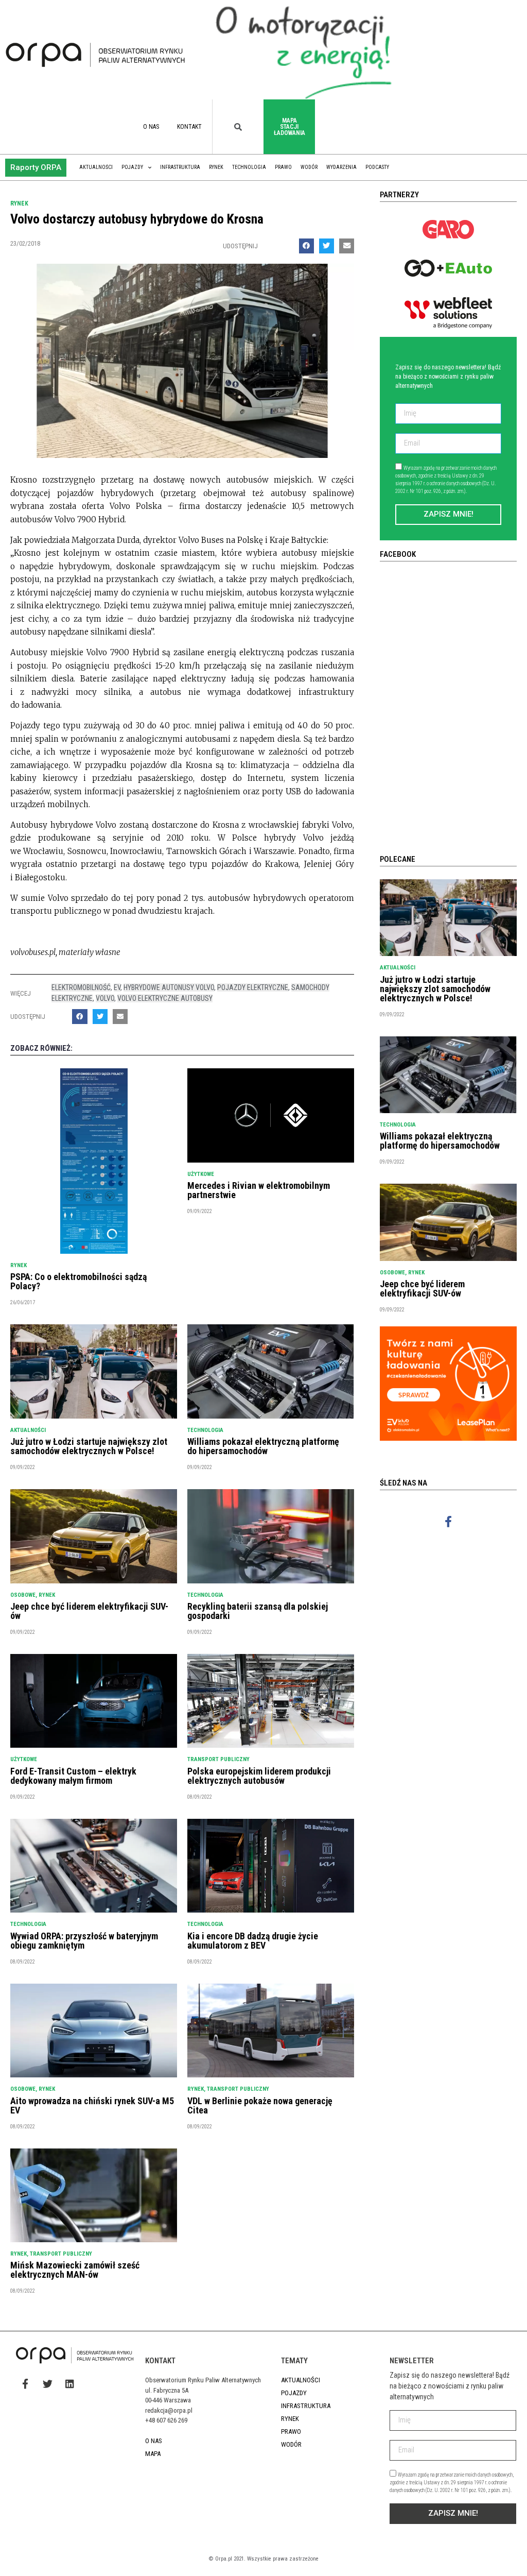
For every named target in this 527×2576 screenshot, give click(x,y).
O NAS (151, 127)
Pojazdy (132, 167)
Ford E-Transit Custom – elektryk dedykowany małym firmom (73, 1776)
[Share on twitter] (327, 246)
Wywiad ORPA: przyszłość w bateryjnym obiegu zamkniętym (84, 1941)
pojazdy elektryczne (253, 987)
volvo (105, 998)
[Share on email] (347, 246)
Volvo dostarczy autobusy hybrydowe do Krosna (137, 219)
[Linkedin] (69, 2384)
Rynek (216, 167)
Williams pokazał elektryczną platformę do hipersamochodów (263, 1446)
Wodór (309, 167)
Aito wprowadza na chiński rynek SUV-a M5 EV (92, 2105)
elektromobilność (81, 987)
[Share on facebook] (306, 246)
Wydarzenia (341, 167)
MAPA (153, 2454)
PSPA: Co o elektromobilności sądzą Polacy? (78, 1281)
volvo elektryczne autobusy (165, 998)
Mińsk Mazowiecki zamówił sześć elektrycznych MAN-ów (75, 2270)
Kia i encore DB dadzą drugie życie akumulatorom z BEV (253, 1941)
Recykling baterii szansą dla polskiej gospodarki (258, 1611)
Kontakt (189, 127)
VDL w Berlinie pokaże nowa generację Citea (260, 2105)
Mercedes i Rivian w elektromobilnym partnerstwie (259, 1190)
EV (117, 987)
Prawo (283, 167)
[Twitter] (47, 2384)
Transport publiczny (218, 1759)
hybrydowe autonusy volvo (169, 987)
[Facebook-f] (449, 1522)
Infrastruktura (180, 167)
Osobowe (23, 1595)
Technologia (249, 167)
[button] (36, 168)
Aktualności (96, 167)
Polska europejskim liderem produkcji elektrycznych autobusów (259, 1776)
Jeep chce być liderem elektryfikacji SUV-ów (89, 1611)
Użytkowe (201, 1174)
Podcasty (377, 167)
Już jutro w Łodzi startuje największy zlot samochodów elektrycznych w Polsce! (89, 1446)
